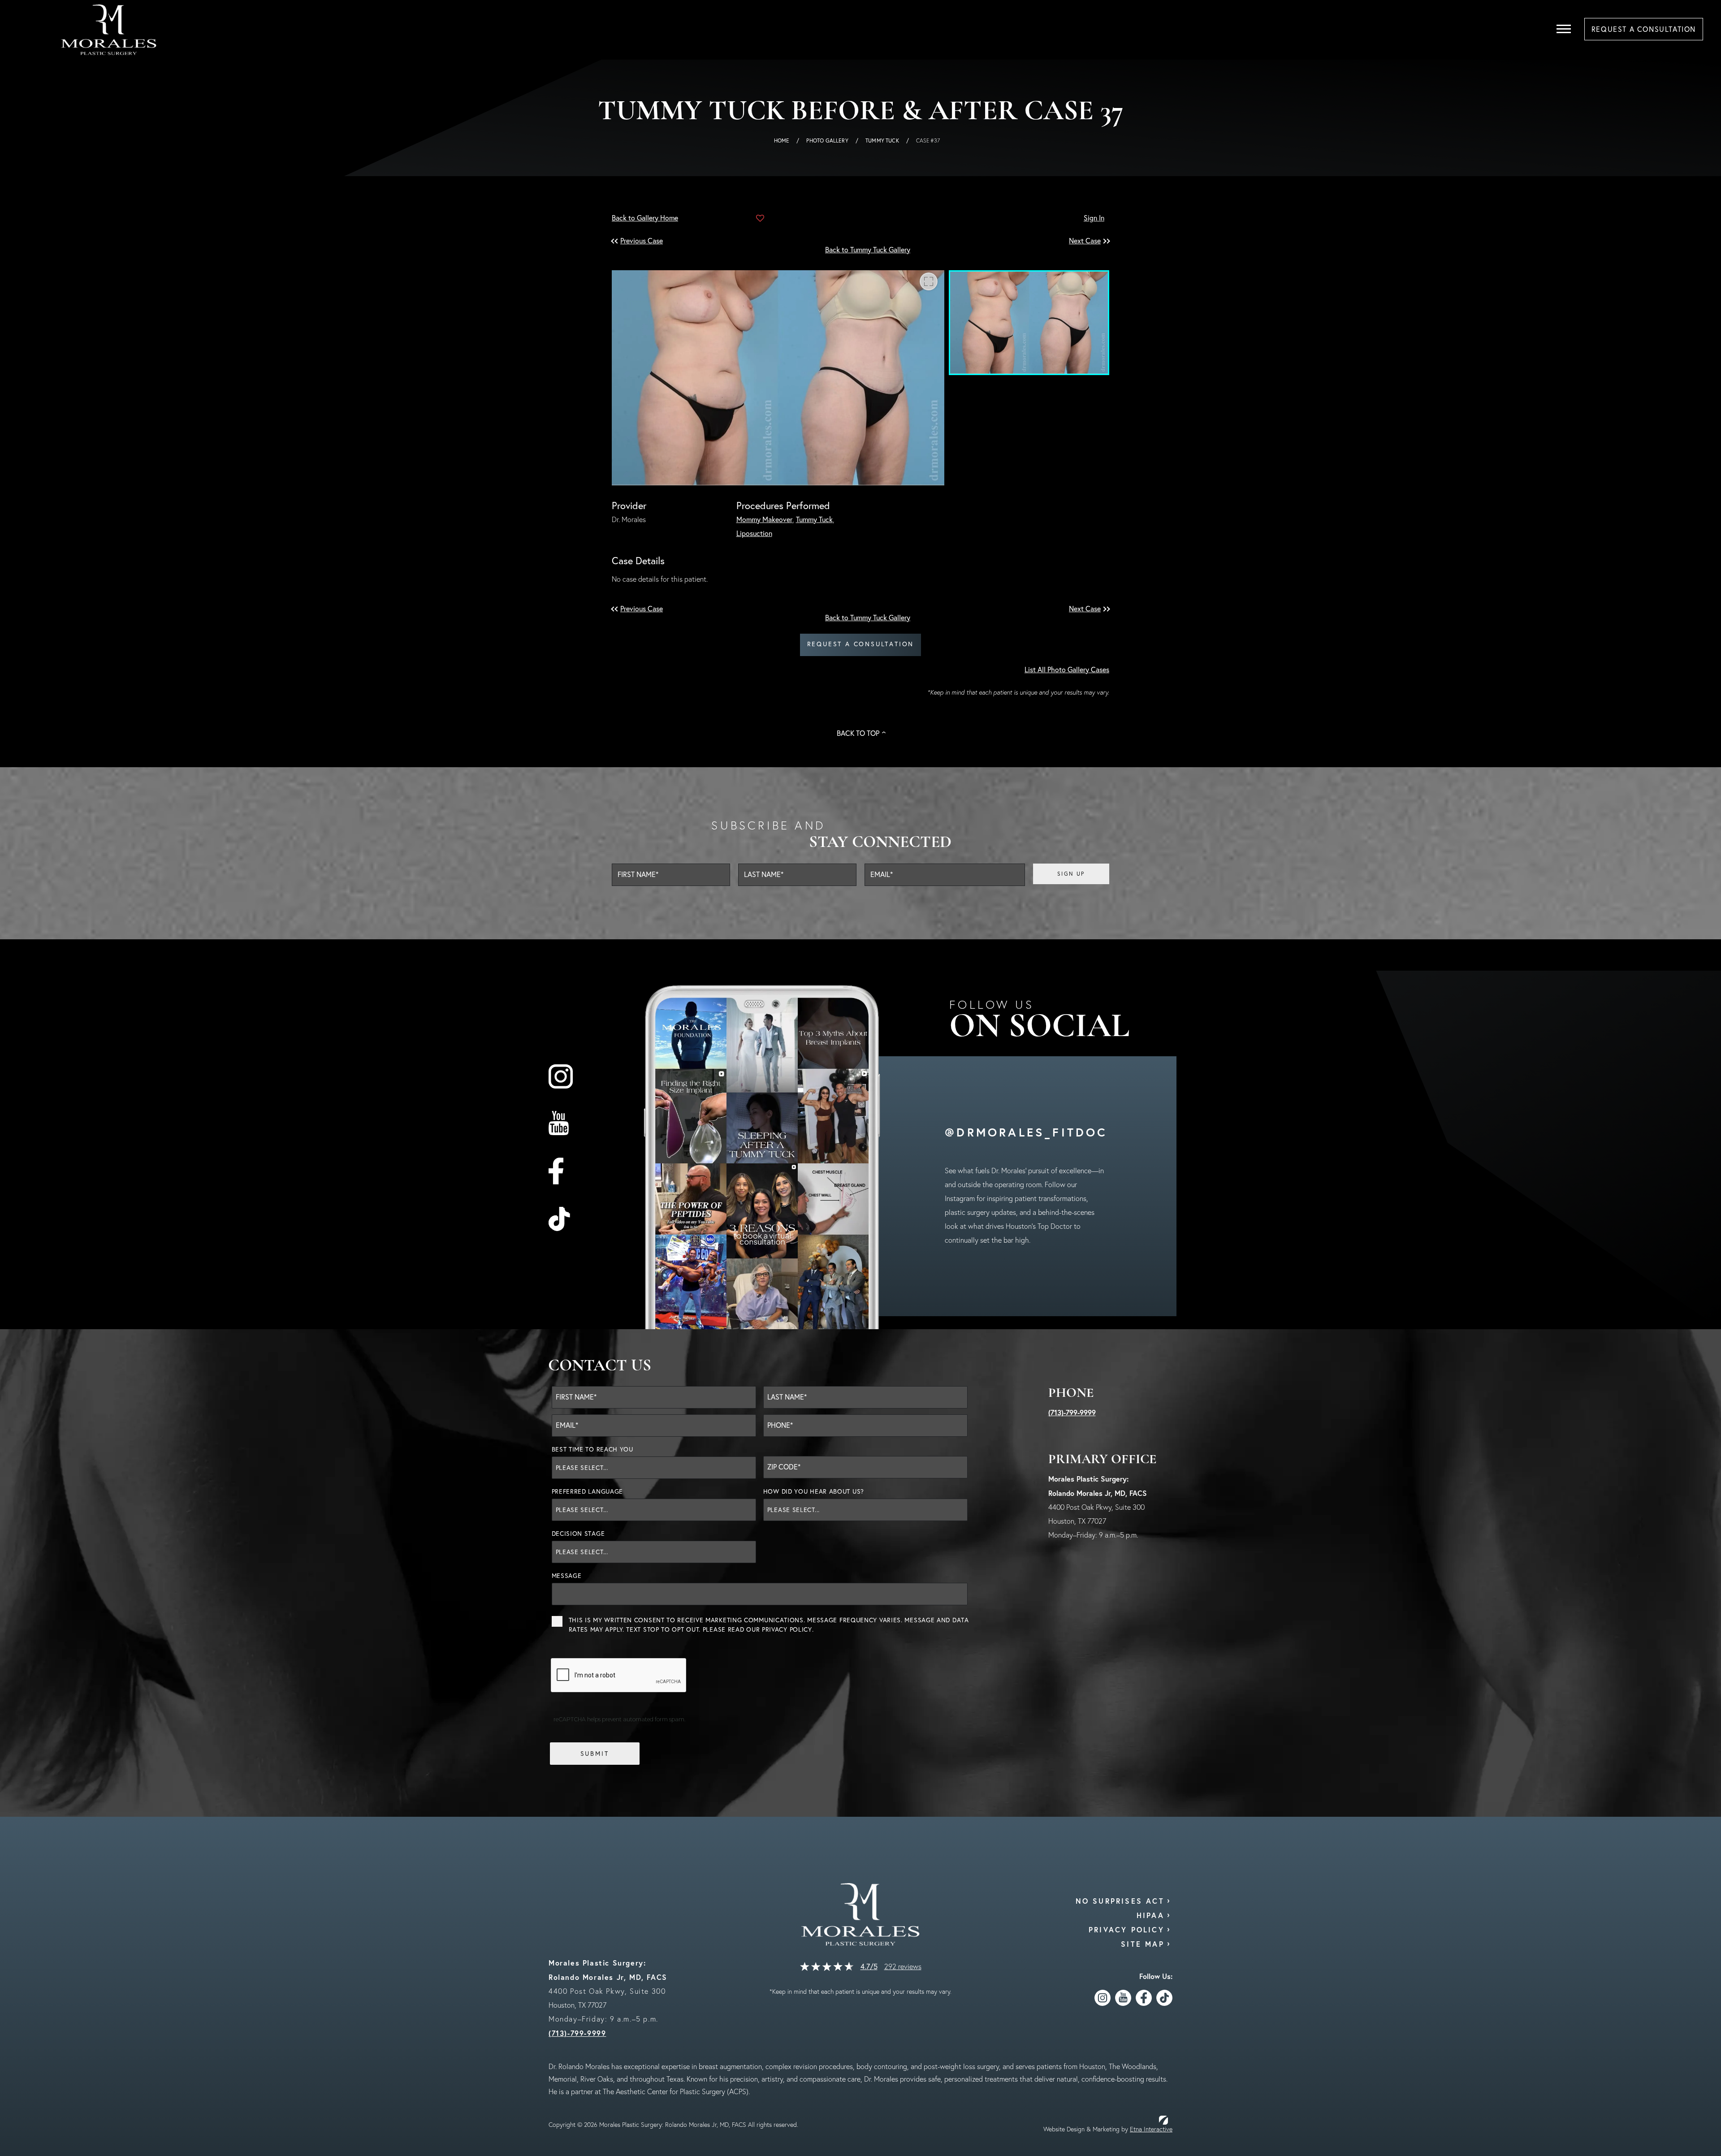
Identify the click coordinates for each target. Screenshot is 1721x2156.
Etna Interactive (1151, 2129)
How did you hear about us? (814, 1491)
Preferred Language (588, 1491)
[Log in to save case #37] (760, 218)
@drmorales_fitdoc (1026, 1132)
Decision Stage (578, 1534)
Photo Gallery (827, 140)
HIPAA (1150, 1915)
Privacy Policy (787, 1629)
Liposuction (754, 533)
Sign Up (1071, 874)
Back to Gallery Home (645, 218)
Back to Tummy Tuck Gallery (868, 250)
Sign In (1094, 218)
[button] (643, 241)
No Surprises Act (1120, 1901)
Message (567, 1576)
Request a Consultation (861, 644)
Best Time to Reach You (592, 1449)
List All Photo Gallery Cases (1067, 670)
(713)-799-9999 (1072, 1412)
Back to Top (858, 733)
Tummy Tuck (882, 140)
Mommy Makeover (764, 519)
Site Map (1143, 1944)
